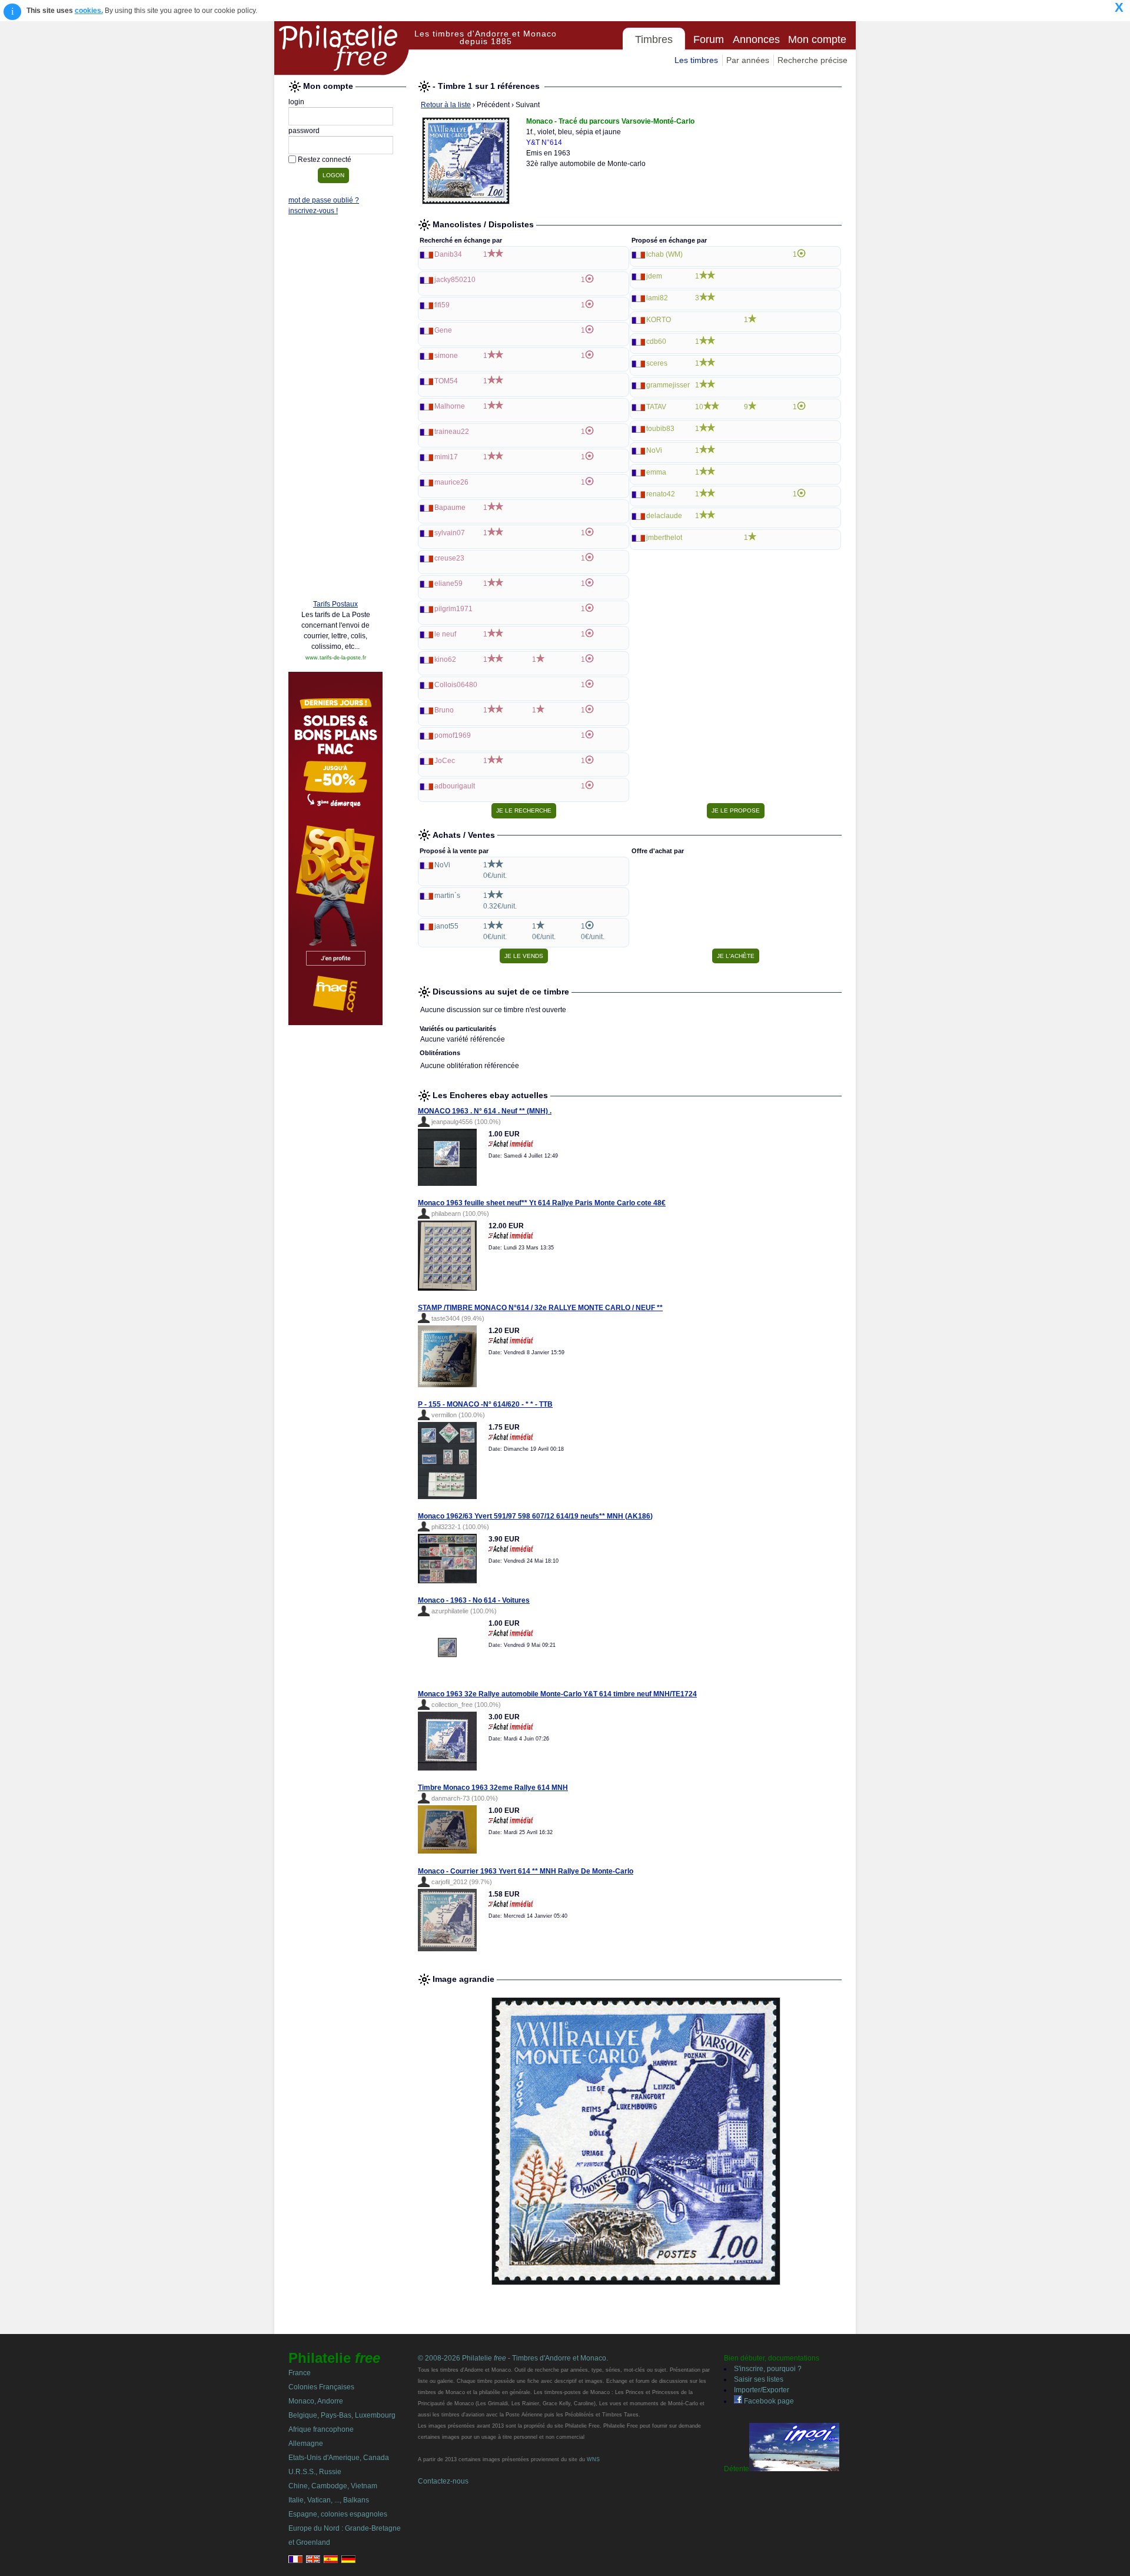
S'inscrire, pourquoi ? (768, 2369)
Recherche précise (812, 60)
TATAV (656, 407)
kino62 (445, 659)
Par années (748, 60)
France (300, 2373)
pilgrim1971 (453, 609)
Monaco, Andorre (316, 2401)
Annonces (756, 39)
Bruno (444, 710)
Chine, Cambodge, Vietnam (333, 2486)
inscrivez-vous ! (313, 211)
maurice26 (451, 482)
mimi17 (446, 457)
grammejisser (668, 385)
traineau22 (452, 432)
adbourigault (455, 786)
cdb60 (656, 342)
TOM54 (446, 381)
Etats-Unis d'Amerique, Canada (339, 2458)
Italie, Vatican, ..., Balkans (329, 2500)
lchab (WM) (664, 254)
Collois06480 (456, 685)
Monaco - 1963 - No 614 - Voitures (474, 1600)
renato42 (661, 494)
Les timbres (696, 60)
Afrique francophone (321, 2429)
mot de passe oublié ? (324, 200)
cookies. (89, 11)
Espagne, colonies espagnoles (338, 2514)
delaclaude (664, 516)
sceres (657, 363)
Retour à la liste (446, 105)
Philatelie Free (342, 48)
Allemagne (306, 2444)
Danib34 (448, 254)
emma (656, 472)
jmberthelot (664, 538)
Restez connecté (325, 160)
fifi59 (442, 305)
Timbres (654, 39)
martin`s (447, 896)
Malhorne (450, 406)
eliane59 (448, 584)
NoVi (654, 450)
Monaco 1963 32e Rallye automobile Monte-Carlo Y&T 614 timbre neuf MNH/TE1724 (557, 1694)
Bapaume (450, 508)
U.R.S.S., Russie (315, 2472)
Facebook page (768, 2401)
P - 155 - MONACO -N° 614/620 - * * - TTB (485, 1404)
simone (446, 356)
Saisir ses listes (759, 2379)
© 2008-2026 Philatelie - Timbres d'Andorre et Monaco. (513, 2358)
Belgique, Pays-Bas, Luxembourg (342, 2415)
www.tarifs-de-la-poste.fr (336, 658)
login (296, 102)
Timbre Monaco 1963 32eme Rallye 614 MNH (493, 1788)
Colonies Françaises (321, 2387)
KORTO (659, 320)
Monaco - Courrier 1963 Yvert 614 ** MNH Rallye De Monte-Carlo (526, 1871)
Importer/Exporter (762, 2390)
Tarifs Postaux (335, 604)
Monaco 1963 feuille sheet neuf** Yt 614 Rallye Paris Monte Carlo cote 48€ (542, 1203)
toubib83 (660, 429)
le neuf (445, 634)
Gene (443, 330)
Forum (709, 39)
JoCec (445, 761)
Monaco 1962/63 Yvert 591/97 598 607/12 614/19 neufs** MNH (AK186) (535, 1516)
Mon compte (817, 39)
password (304, 131)
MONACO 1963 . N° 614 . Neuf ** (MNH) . (485, 1111)
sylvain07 (450, 533)
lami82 (657, 298)
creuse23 (449, 558)
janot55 (446, 926)
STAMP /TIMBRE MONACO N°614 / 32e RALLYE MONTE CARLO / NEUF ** (540, 1308)
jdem (654, 276)
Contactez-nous (443, 2481)
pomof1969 (453, 735)
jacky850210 (455, 280)
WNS (593, 2459)
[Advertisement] (335, 410)
